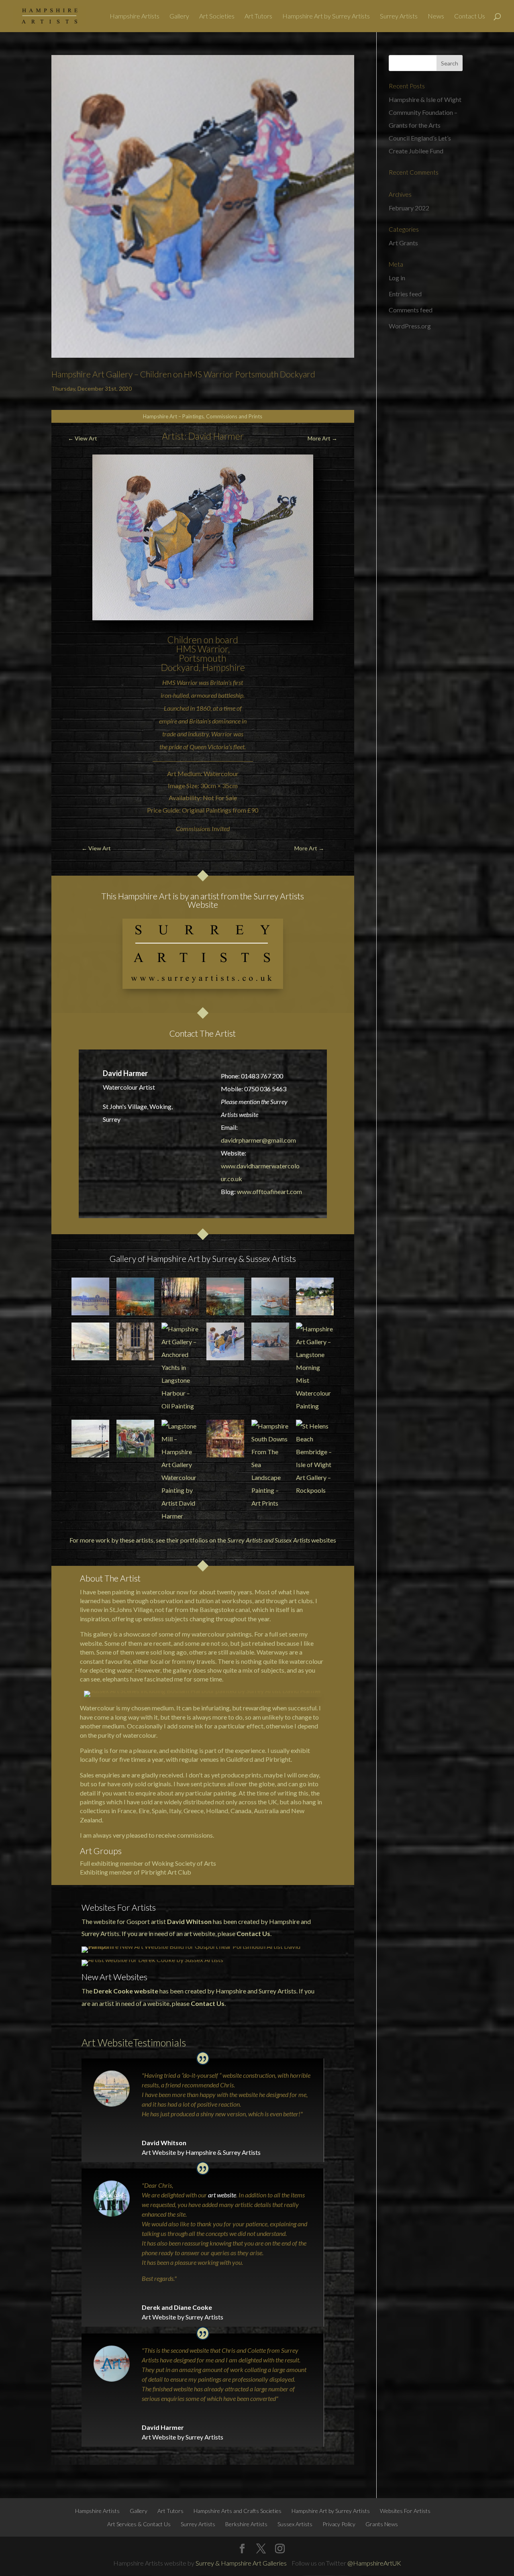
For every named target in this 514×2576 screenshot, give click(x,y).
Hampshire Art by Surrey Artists (326, 16)
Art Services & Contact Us (139, 2524)
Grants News (382, 2524)
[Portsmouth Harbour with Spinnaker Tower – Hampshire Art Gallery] (270, 1296)
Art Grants (403, 243)
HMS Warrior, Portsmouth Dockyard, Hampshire (203, 658)
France (127, 1811)
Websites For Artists (405, 2511)
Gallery (179, 16)
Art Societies (217, 16)
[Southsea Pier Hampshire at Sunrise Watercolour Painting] (90, 1296)
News (436, 16)
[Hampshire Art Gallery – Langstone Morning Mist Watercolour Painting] (315, 1367)
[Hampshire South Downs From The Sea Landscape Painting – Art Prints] (270, 1465)
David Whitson (189, 1921)
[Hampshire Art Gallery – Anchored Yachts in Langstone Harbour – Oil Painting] (180, 1367)
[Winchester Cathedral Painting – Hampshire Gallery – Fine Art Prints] (135, 1341)
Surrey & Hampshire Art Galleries (241, 2563)
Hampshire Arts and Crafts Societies (238, 2511)
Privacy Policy (339, 2524)
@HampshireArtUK (374, 2563)
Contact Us (470, 16)
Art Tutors (258, 16)
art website (222, 2195)
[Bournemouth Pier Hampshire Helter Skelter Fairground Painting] (225, 1439)
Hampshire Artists (135, 16)
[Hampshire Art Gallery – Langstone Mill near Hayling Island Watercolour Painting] (270, 1341)
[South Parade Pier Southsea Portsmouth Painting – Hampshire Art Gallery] (90, 1439)
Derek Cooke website (126, 1991)
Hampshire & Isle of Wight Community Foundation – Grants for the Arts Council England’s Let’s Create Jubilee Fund (425, 125)
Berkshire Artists (246, 2524)
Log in (397, 278)
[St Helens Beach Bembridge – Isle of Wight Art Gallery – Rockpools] (315, 1458)
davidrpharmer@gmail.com (258, 1140)
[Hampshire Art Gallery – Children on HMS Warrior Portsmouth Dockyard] (225, 1341)
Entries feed (405, 294)
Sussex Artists (292, 1540)
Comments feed (411, 310)
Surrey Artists (399, 16)
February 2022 (409, 208)
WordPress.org (410, 326)
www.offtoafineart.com (269, 1191)
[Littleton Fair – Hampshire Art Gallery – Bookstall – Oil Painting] (135, 1439)
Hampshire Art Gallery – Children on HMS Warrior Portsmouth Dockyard (183, 374)
